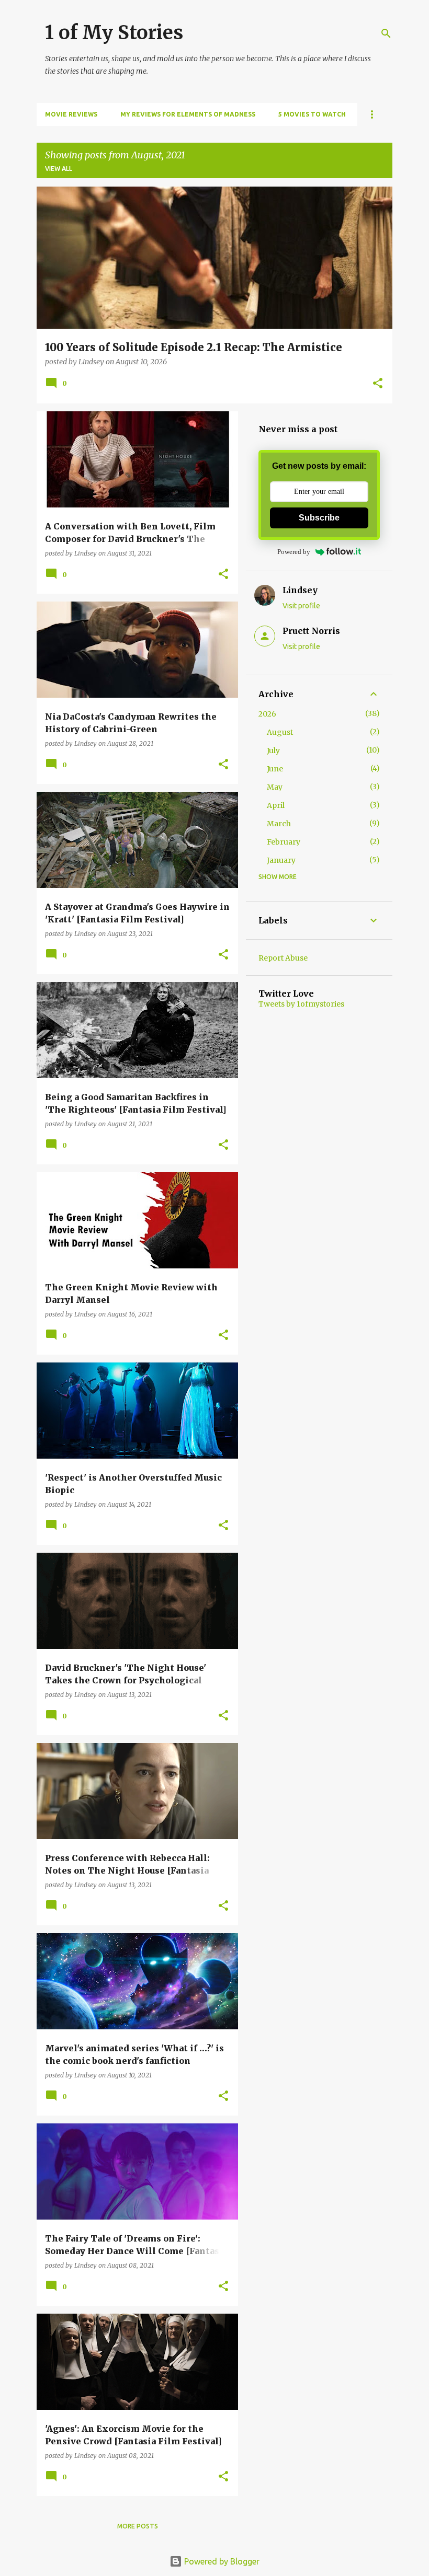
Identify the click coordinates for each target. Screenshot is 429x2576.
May (275, 787)
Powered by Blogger (221, 2561)
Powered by (294, 552)
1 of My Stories (114, 33)
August (280, 732)
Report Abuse (283, 958)
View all (59, 169)
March (279, 824)
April (276, 805)
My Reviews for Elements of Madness (188, 114)
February (284, 842)
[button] (378, 384)
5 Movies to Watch (312, 114)
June (275, 769)
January (281, 860)
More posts (138, 2526)
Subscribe (319, 518)
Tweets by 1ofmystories (301, 1004)
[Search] (386, 33)
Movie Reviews (71, 114)
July (273, 750)
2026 (267, 714)
